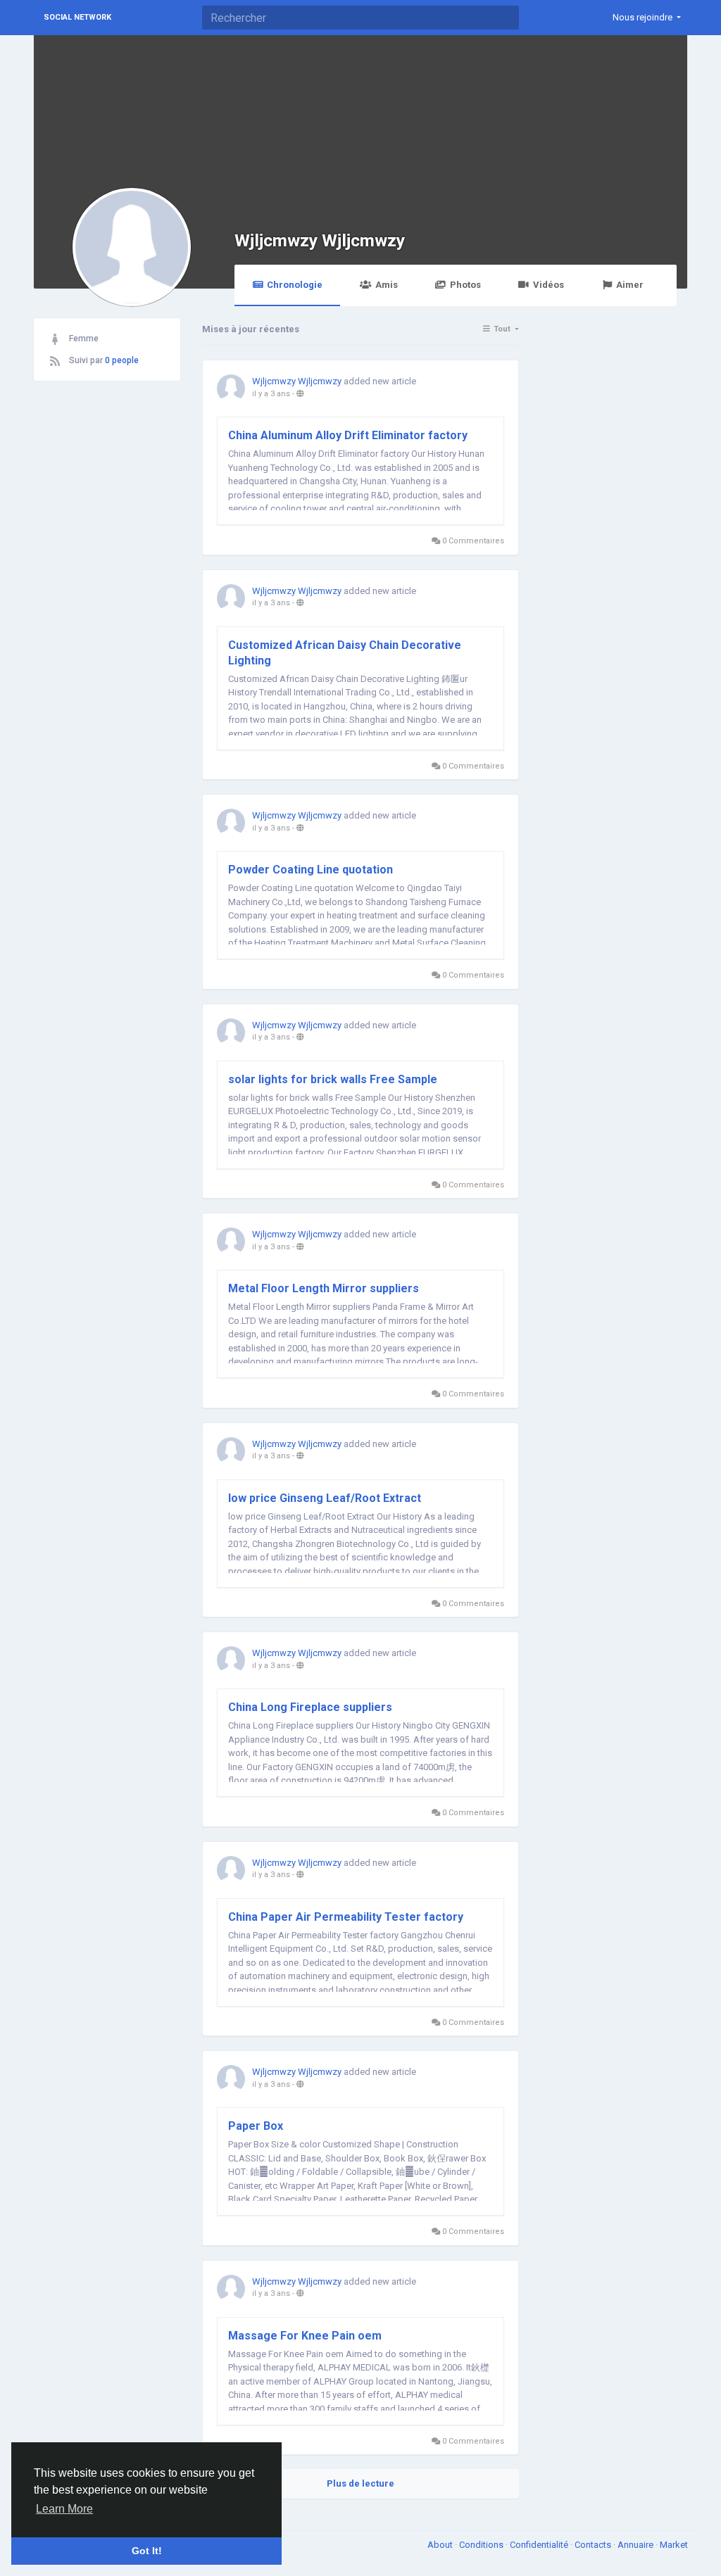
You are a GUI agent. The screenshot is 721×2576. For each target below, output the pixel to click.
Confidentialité (540, 2545)
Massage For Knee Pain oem (305, 2336)
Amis (387, 285)
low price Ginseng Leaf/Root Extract (325, 1498)
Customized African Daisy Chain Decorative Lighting (345, 653)
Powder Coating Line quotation (311, 870)
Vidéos (548, 285)
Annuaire (637, 2545)
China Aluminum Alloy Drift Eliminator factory (348, 435)
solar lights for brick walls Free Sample (333, 1079)
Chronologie (295, 285)
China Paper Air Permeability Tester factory (346, 1917)
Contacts (594, 2545)
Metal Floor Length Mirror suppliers (324, 1288)
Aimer (630, 285)
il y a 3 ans (271, 394)
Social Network (77, 17)
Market (674, 2545)
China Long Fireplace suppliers (310, 1707)
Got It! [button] (147, 2551)
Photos (465, 285)
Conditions (482, 2545)
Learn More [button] (64, 2509)
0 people (122, 360)
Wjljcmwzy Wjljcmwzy (320, 240)
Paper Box (256, 2126)
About (441, 2545)
